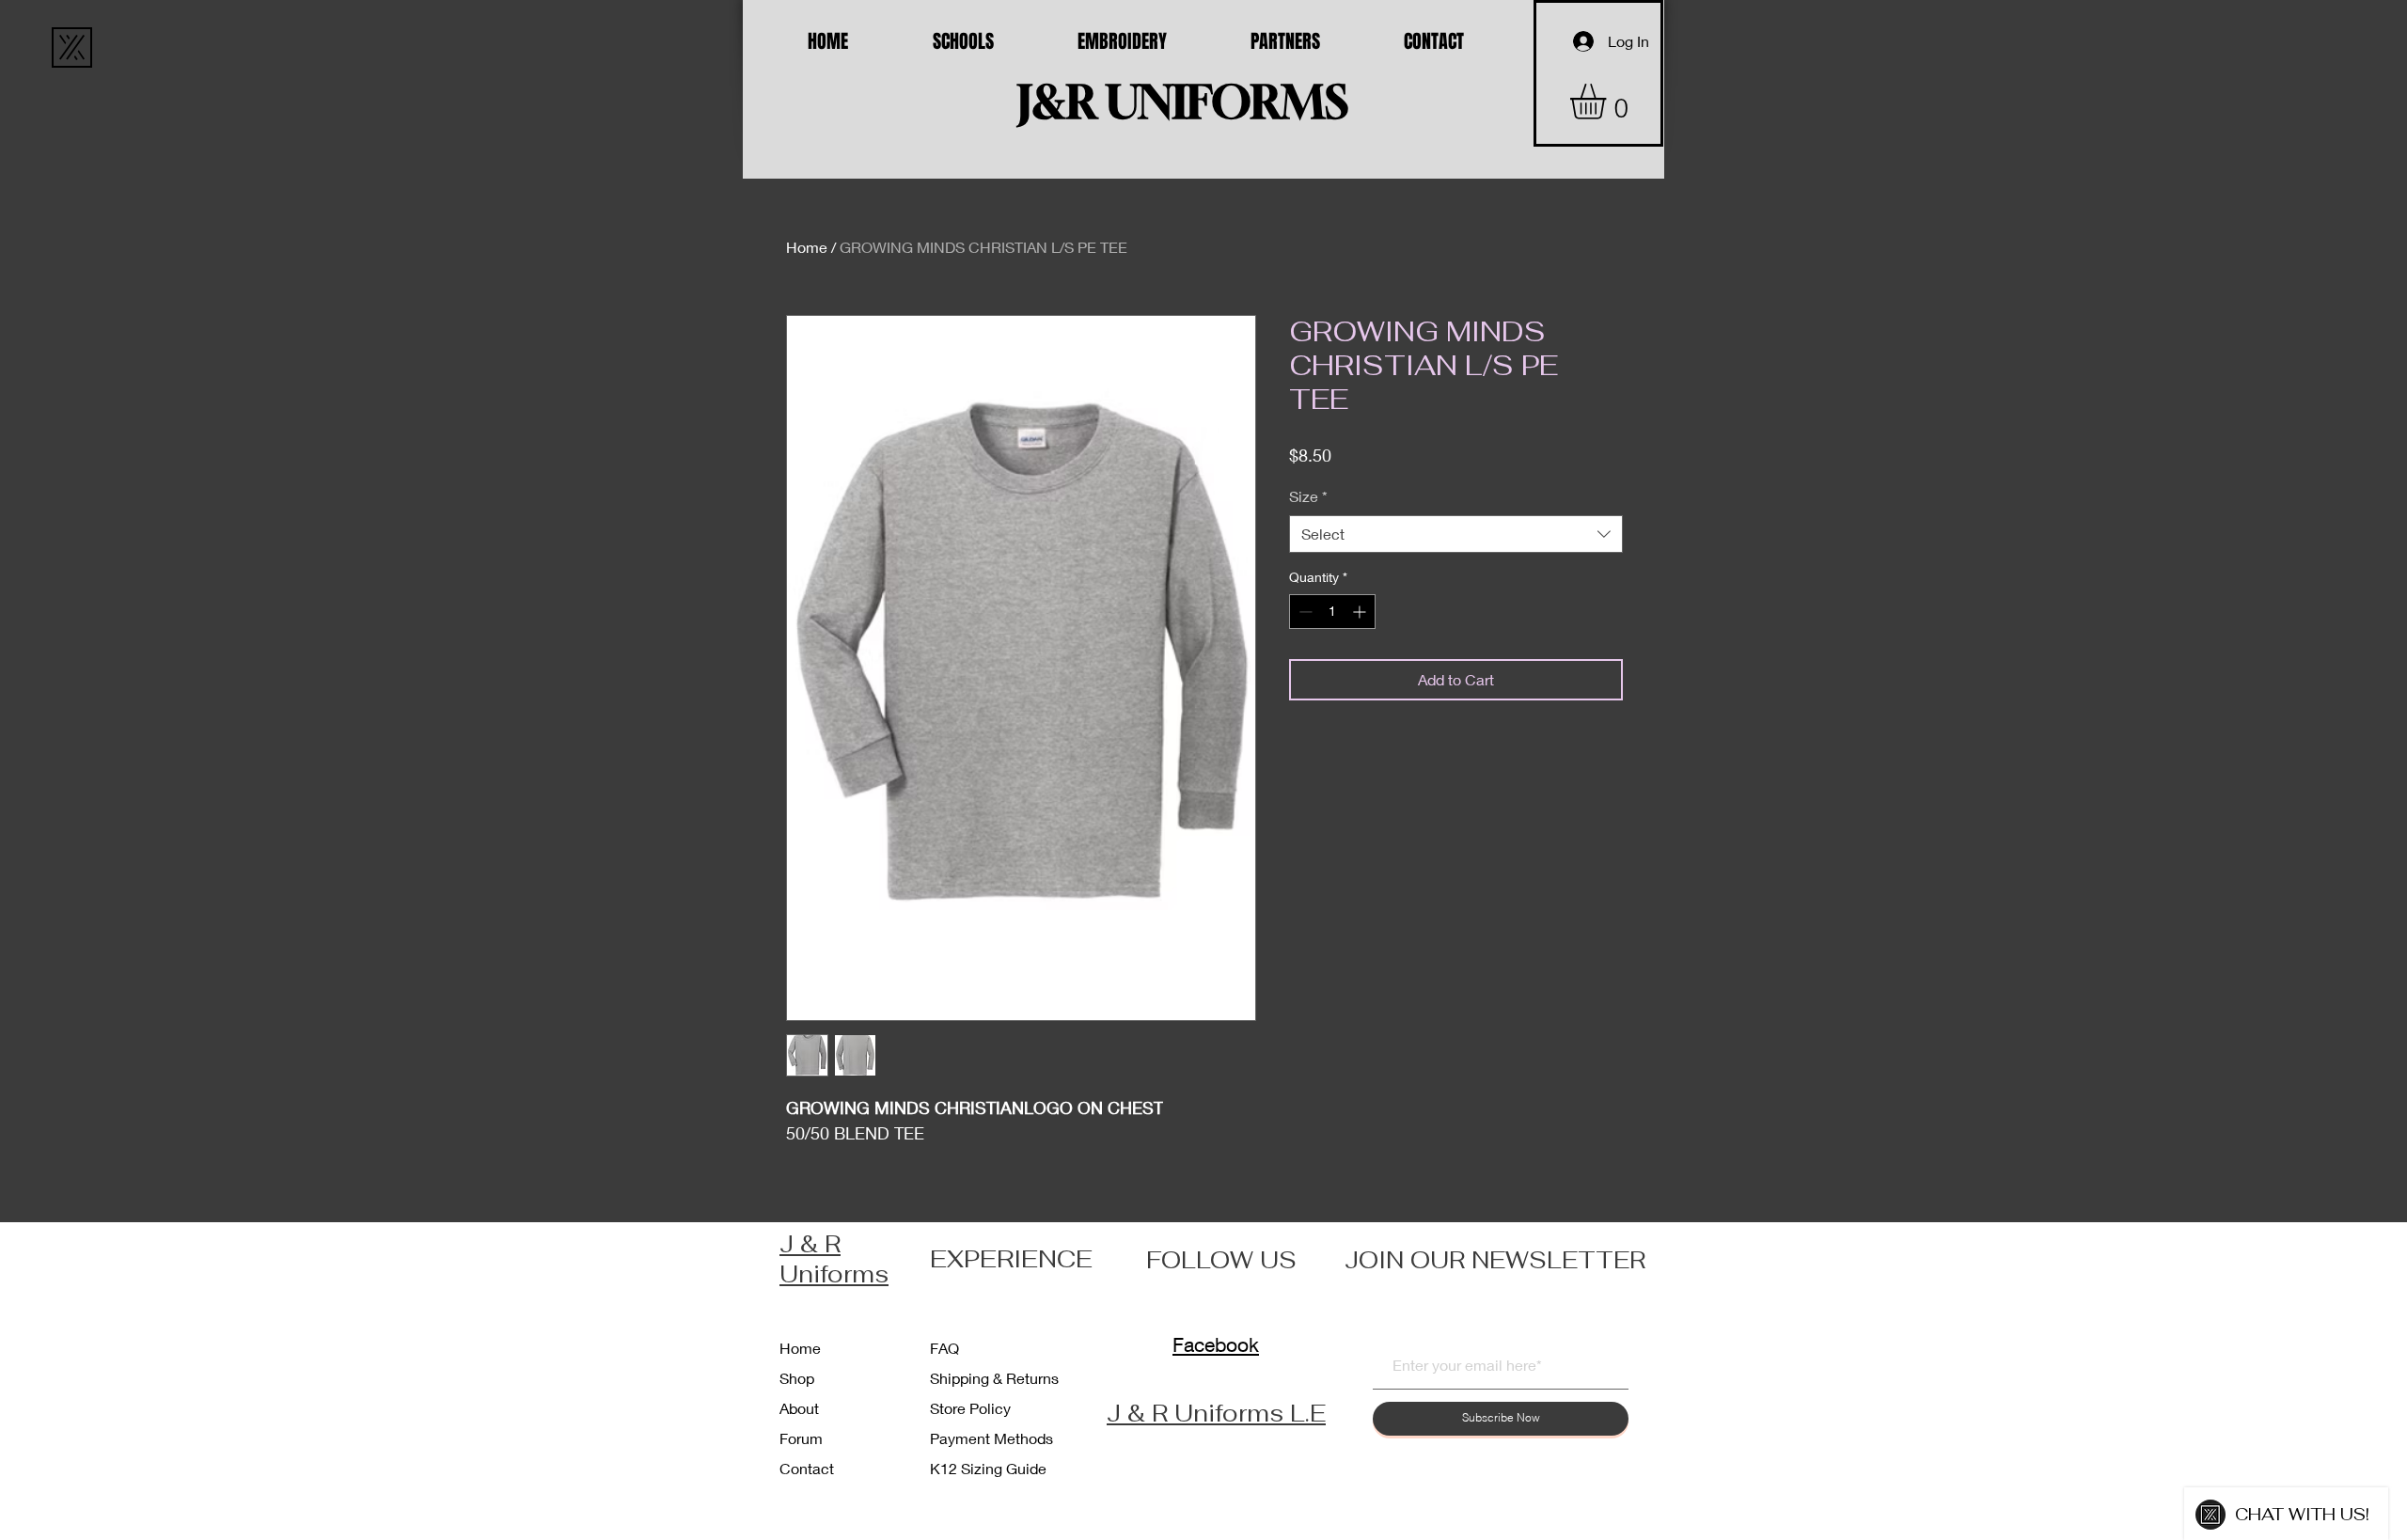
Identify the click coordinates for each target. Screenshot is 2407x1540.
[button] (1609, 102)
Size (1308, 496)
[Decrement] (1304, 612)
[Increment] (1361, 612)
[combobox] (1456, 534)
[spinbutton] (1332, 612)
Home (807, 247)
